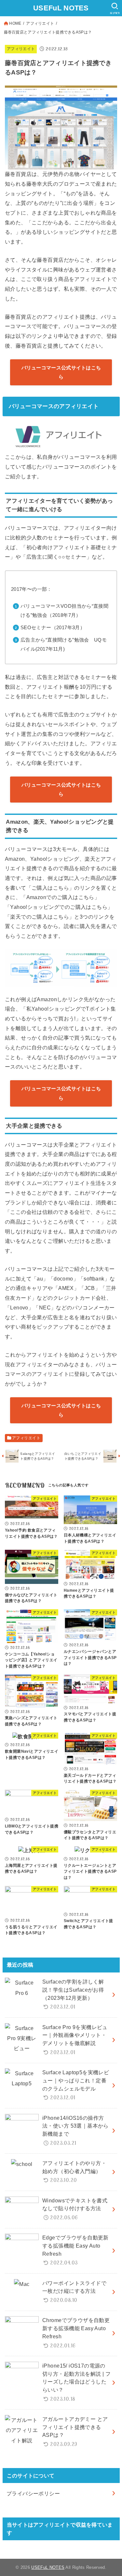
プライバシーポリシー (33, 2493)
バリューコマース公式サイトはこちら (61, 372)
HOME (15, 23)
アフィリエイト (40, 23)
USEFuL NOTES (61, 8)
